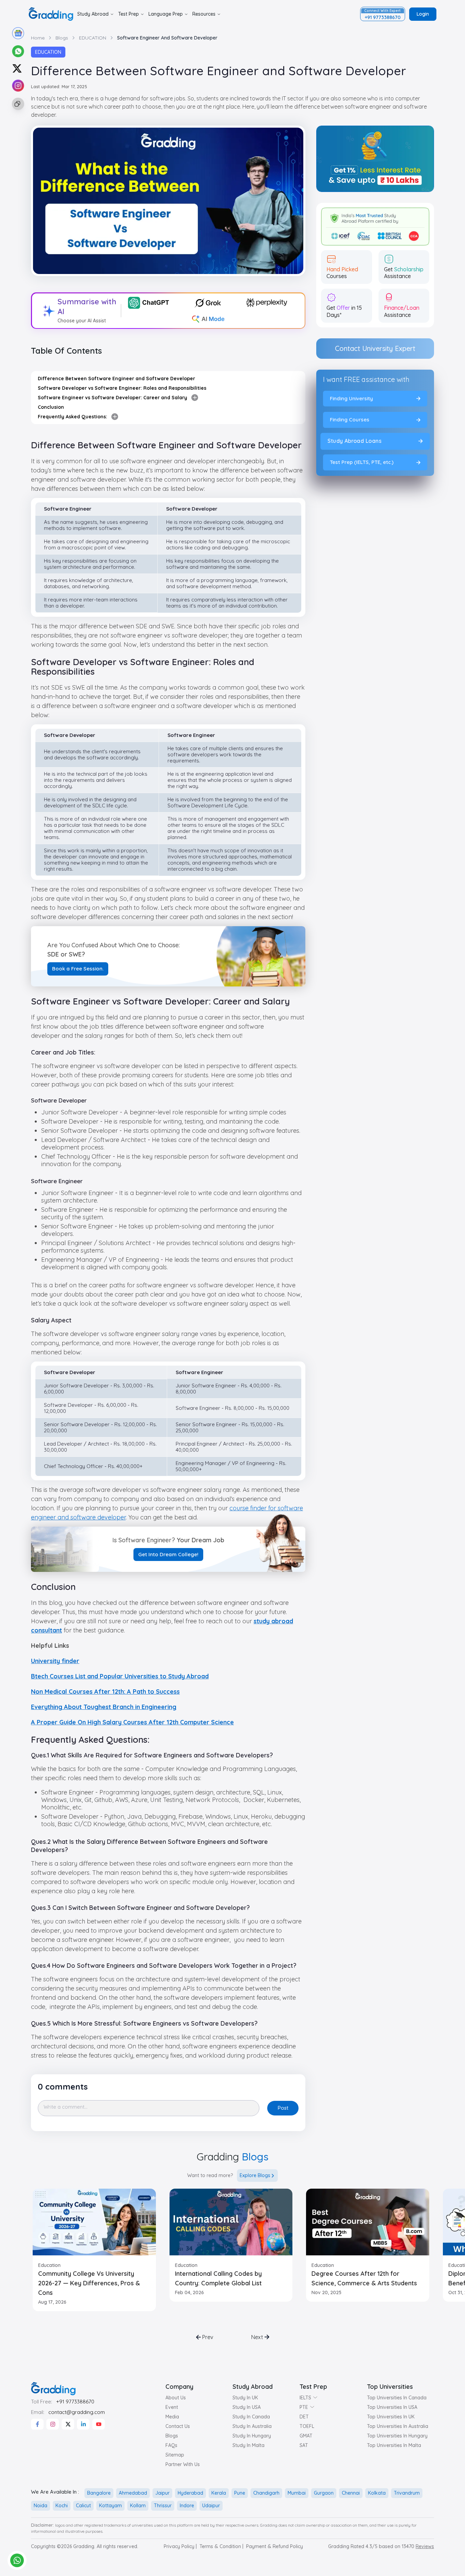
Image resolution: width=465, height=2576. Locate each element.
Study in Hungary (252, 2436)
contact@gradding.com (77, 2412)
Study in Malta (248, 2445)
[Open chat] (17, 2560)
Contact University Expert (375, 348)
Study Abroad (93, 14)
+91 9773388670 (75, 2402)
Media (172, 2417)
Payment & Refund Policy (275, 2546)
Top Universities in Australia (398, 2426)
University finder (55, 1661)
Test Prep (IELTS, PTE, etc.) (362, 462)
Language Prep (166, 14)
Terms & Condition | (221, 2546)
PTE (304, 2407)
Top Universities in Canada (397, 2398)
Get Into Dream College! (168, 1554)
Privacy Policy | (180, 2546)
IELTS (305, 2398)
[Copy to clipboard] (17, 104)
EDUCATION (48, 52)
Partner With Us (183, 2464)
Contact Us (178, 2426)
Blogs (172, 2436)
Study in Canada (251, 2417)
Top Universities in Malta (394, 2445)
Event (172, 2407)
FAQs (171, 2445)
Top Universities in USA (392, 2407)
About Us (176, 2398)
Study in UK (245, 2398)
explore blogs (255, 2175)
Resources (204, 14)
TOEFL (307, 2426)
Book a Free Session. (78, 969)
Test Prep (129, 14)
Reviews (425, 2546)
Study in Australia (252, 2426)
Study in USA (247, 2407)
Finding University (351, 398)
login (423, 14)
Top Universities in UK (391, 2417)
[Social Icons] (37, 2424)
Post (283, 2108)
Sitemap (175, 2455)
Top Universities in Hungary (397, 2436)
